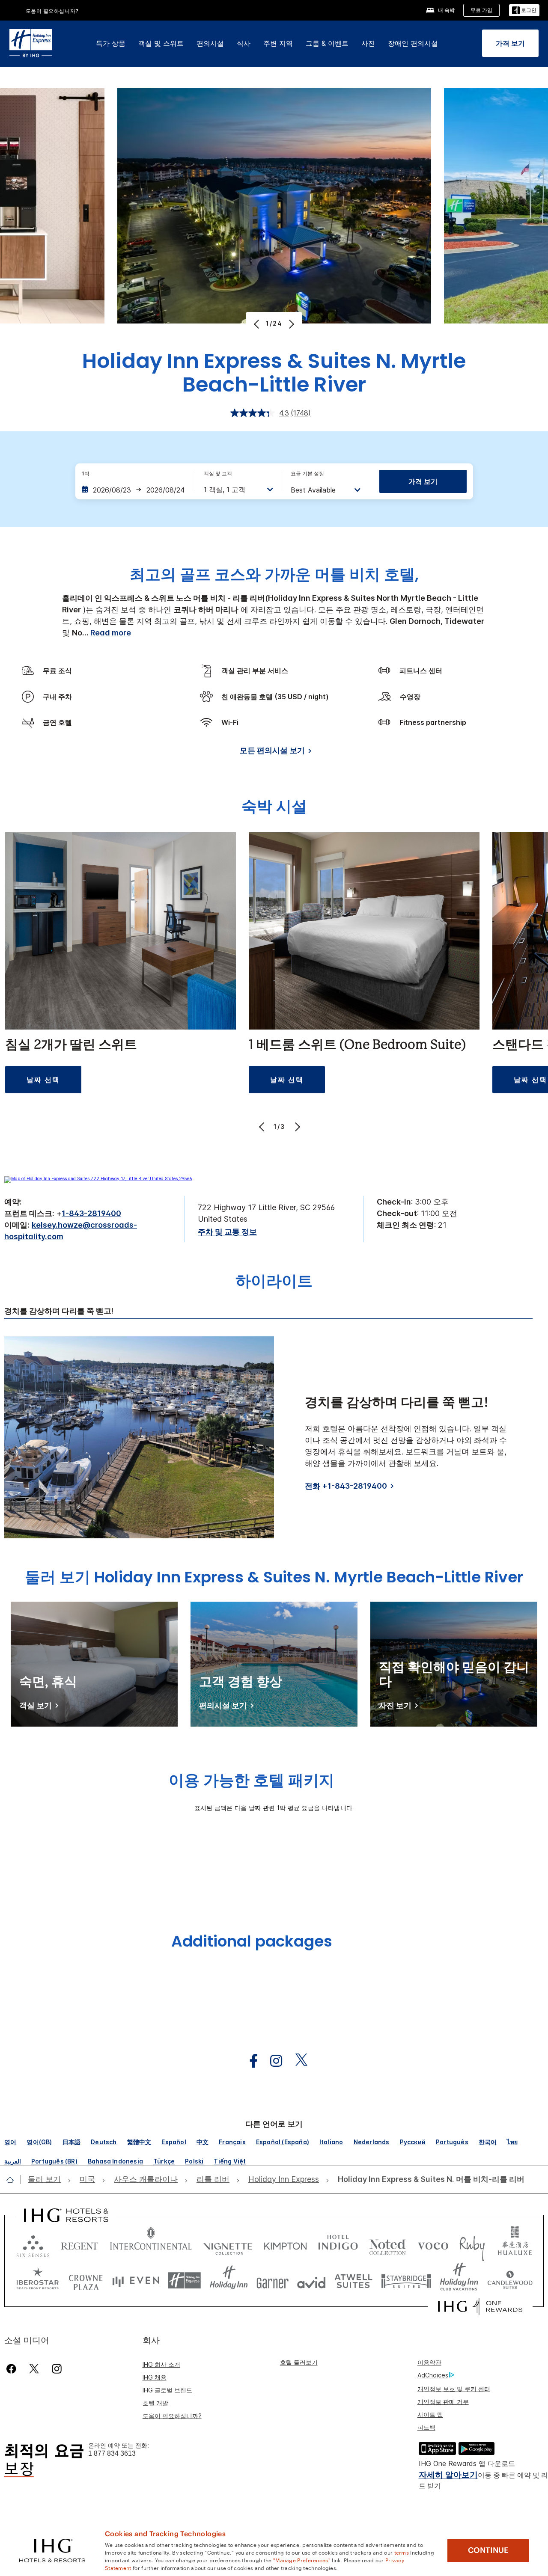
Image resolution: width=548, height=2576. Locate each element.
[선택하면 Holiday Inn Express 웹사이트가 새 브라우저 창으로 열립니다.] (184, 2281)
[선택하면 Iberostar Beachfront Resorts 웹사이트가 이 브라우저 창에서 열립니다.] (38, 2281)
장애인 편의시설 (413, 43)
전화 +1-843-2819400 (346, 1486)
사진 (368, 43)
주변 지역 (278, 43)
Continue (488, 2550)
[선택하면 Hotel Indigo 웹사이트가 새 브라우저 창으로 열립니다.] (338, 2244)
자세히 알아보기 (448, 2475)
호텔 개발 (155, 2403)
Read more (111, 633)
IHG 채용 (155, 2377)
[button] (524, 10)
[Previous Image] (258, 324)
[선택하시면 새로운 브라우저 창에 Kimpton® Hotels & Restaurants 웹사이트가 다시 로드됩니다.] (285, 2244)
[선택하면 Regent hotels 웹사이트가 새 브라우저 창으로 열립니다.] (80, 2244)
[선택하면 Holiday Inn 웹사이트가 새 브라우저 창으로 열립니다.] (229, 2281)
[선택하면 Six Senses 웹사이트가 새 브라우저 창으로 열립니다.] (33, 2244)
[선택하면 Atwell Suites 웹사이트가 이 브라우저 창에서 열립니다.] (353, 2281)
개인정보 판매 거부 (443, 2402)
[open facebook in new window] (249, 2061)
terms (402, 2552)
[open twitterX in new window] (297, 2061)
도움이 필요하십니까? (172, 2416)
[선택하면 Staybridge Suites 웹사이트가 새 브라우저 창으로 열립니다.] (406, 2281)
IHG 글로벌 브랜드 (167, 2390)
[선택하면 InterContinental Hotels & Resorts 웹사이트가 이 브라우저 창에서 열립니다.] (151, 2244)
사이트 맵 (430, 2414)
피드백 (426, 2427)
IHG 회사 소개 (161, 2364)
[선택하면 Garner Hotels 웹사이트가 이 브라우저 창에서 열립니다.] (273, 2281)
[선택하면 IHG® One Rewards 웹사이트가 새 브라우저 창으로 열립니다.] (480, 2306)
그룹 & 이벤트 (327, 43)
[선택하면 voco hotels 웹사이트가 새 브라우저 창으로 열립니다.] (433, 2244)
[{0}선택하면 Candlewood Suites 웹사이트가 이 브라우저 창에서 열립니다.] (510, 2281)
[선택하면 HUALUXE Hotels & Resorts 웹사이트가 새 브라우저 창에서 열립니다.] (515, 2244)
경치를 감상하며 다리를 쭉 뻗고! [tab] (59, 1311)
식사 (244, 43)
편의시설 (210, 43)
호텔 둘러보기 (299, 2362)
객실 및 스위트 (161, 43)
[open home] (13, 2180)
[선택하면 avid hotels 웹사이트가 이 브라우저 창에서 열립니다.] (311, 2281)
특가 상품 (111, 43)
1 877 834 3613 (112, 2453)
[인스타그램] (57, 2369)
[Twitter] (34, 2369)
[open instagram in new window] (272, 2061)
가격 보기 (423, 481)
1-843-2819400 (91, 1213)
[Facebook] (13, 2369)
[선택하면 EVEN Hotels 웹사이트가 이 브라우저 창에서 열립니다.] (136, 2281)
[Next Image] (290, 324)
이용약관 (429, 2362)
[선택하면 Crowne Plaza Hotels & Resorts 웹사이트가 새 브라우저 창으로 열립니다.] (86, 2281)
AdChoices (433, 2375)
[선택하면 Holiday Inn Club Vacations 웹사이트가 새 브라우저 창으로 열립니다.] (459, 2281)
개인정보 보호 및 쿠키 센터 (454, 2389)
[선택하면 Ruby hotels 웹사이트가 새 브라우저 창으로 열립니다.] (472, 2244)
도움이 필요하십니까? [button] (52, 11)
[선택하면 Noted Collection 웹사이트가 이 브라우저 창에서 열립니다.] (387, 2244)
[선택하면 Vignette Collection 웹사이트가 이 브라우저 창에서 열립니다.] (228, 2244)
